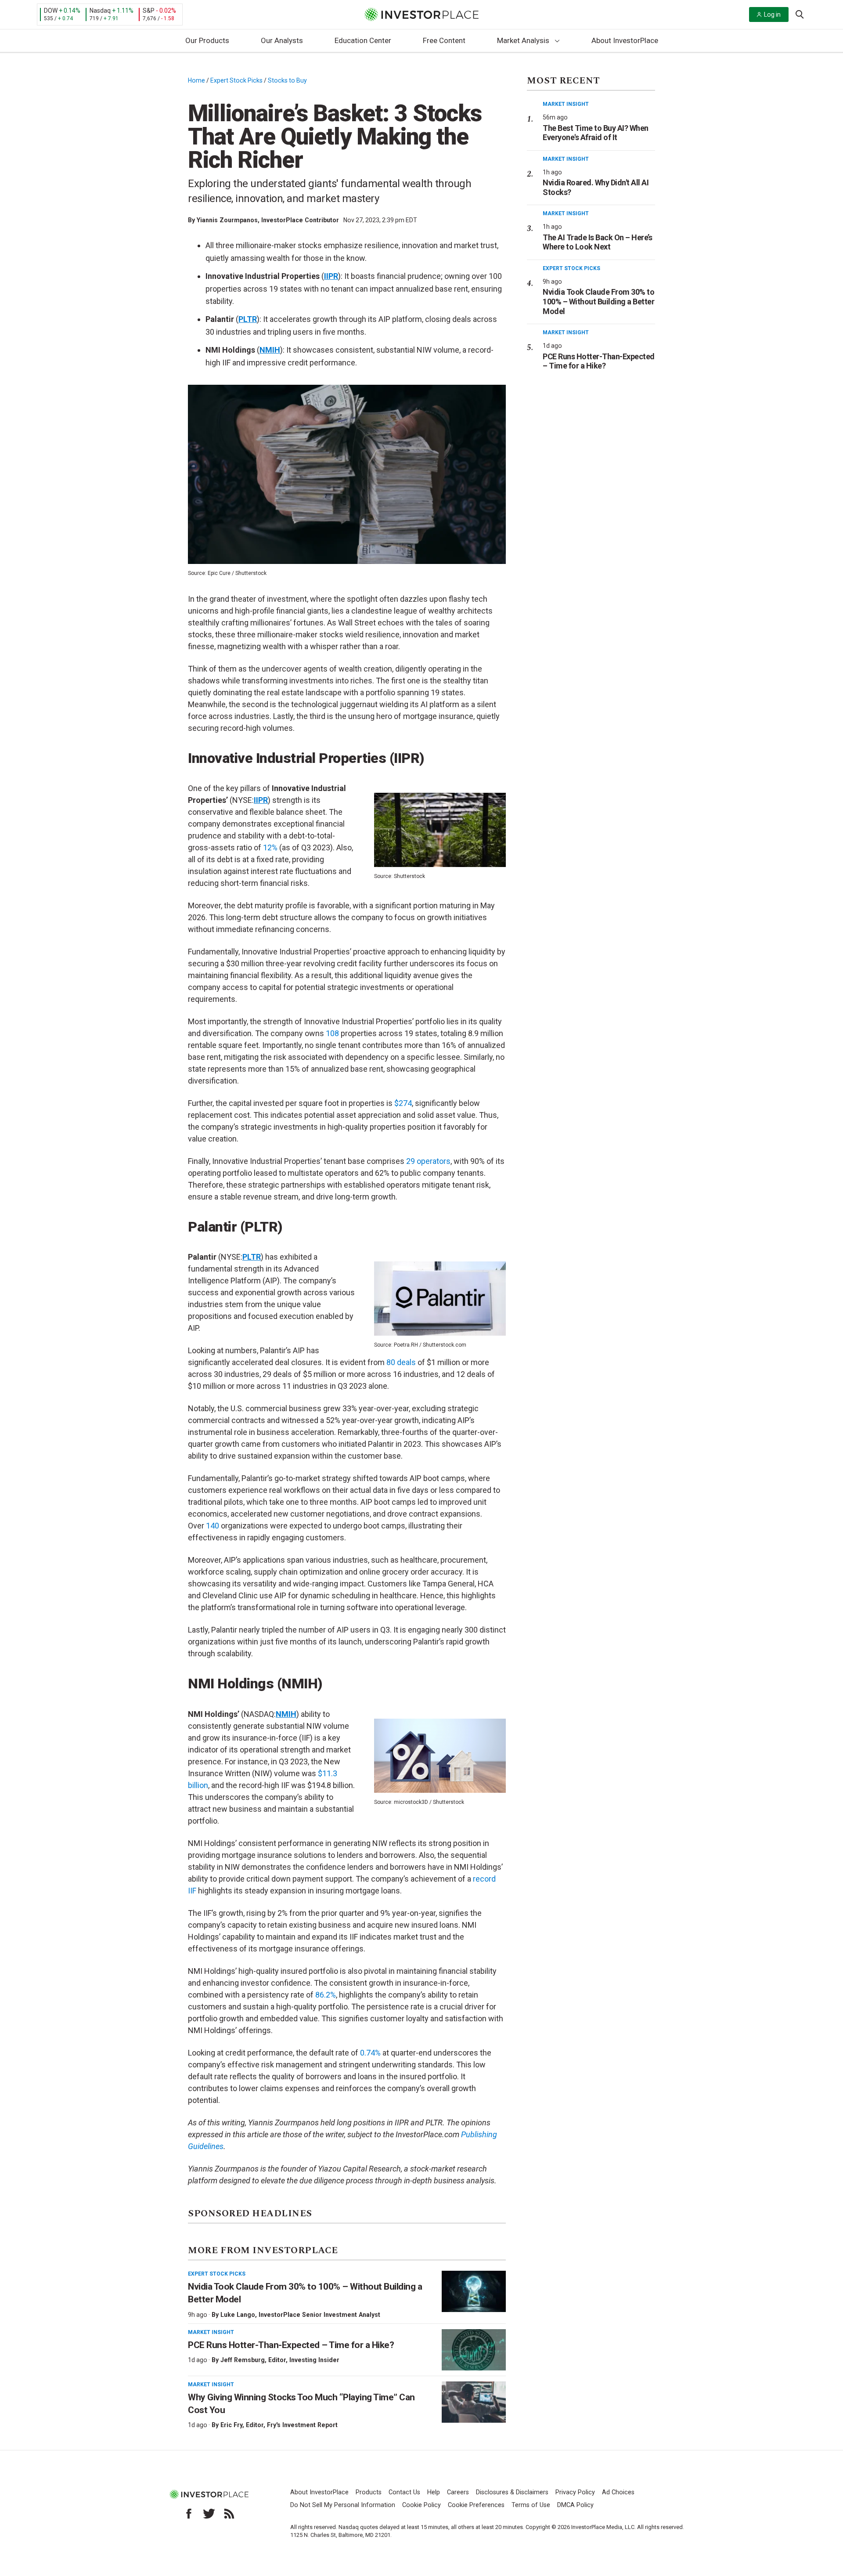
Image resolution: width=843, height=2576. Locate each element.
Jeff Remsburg (243, 2360)
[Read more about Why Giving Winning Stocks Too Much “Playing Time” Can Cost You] (474, 2402)
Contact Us (404, 2492)
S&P (149, 11)
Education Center (363, 40)
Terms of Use (531, 2505)
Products (369, 2492)
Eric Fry (231, 2425)
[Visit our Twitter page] (209, 2514)
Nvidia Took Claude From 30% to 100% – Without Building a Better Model (598, 301)
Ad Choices (618, 2492)
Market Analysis (523, 40)
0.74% (370, 2053)
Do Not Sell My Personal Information (343, 2505)
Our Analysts (282, 40)
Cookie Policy (421, 2505)
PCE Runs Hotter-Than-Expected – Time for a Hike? (291, 2345)
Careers (458, 2492)
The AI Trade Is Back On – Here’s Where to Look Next (597, 242)
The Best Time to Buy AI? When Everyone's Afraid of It (596, 133)
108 (332, 1033)
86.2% (326, 1995)
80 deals (401, 1362)
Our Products (207, 40)
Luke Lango (238, 2315)
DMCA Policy (575, 2505)
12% (270, 847)
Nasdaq (100, 11)
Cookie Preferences (476, 2505)
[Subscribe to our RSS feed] (229, 2514)
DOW (51, 11)
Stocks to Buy (287, 80)
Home (196, 80)
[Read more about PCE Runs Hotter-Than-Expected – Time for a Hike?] (474, 2350)
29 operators (428, 1161)
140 (213, 1526)
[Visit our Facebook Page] (189, 2514)
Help (434, 2492)
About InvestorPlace (625, 40)
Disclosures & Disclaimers (512, 2492)
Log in (772, 14)
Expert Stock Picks (236, 80)
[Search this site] (800, 14)
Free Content (444, 40)
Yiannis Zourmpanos (227, 220)
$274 (403, 1103)
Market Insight (211, 2332)
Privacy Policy (575, 2492)
